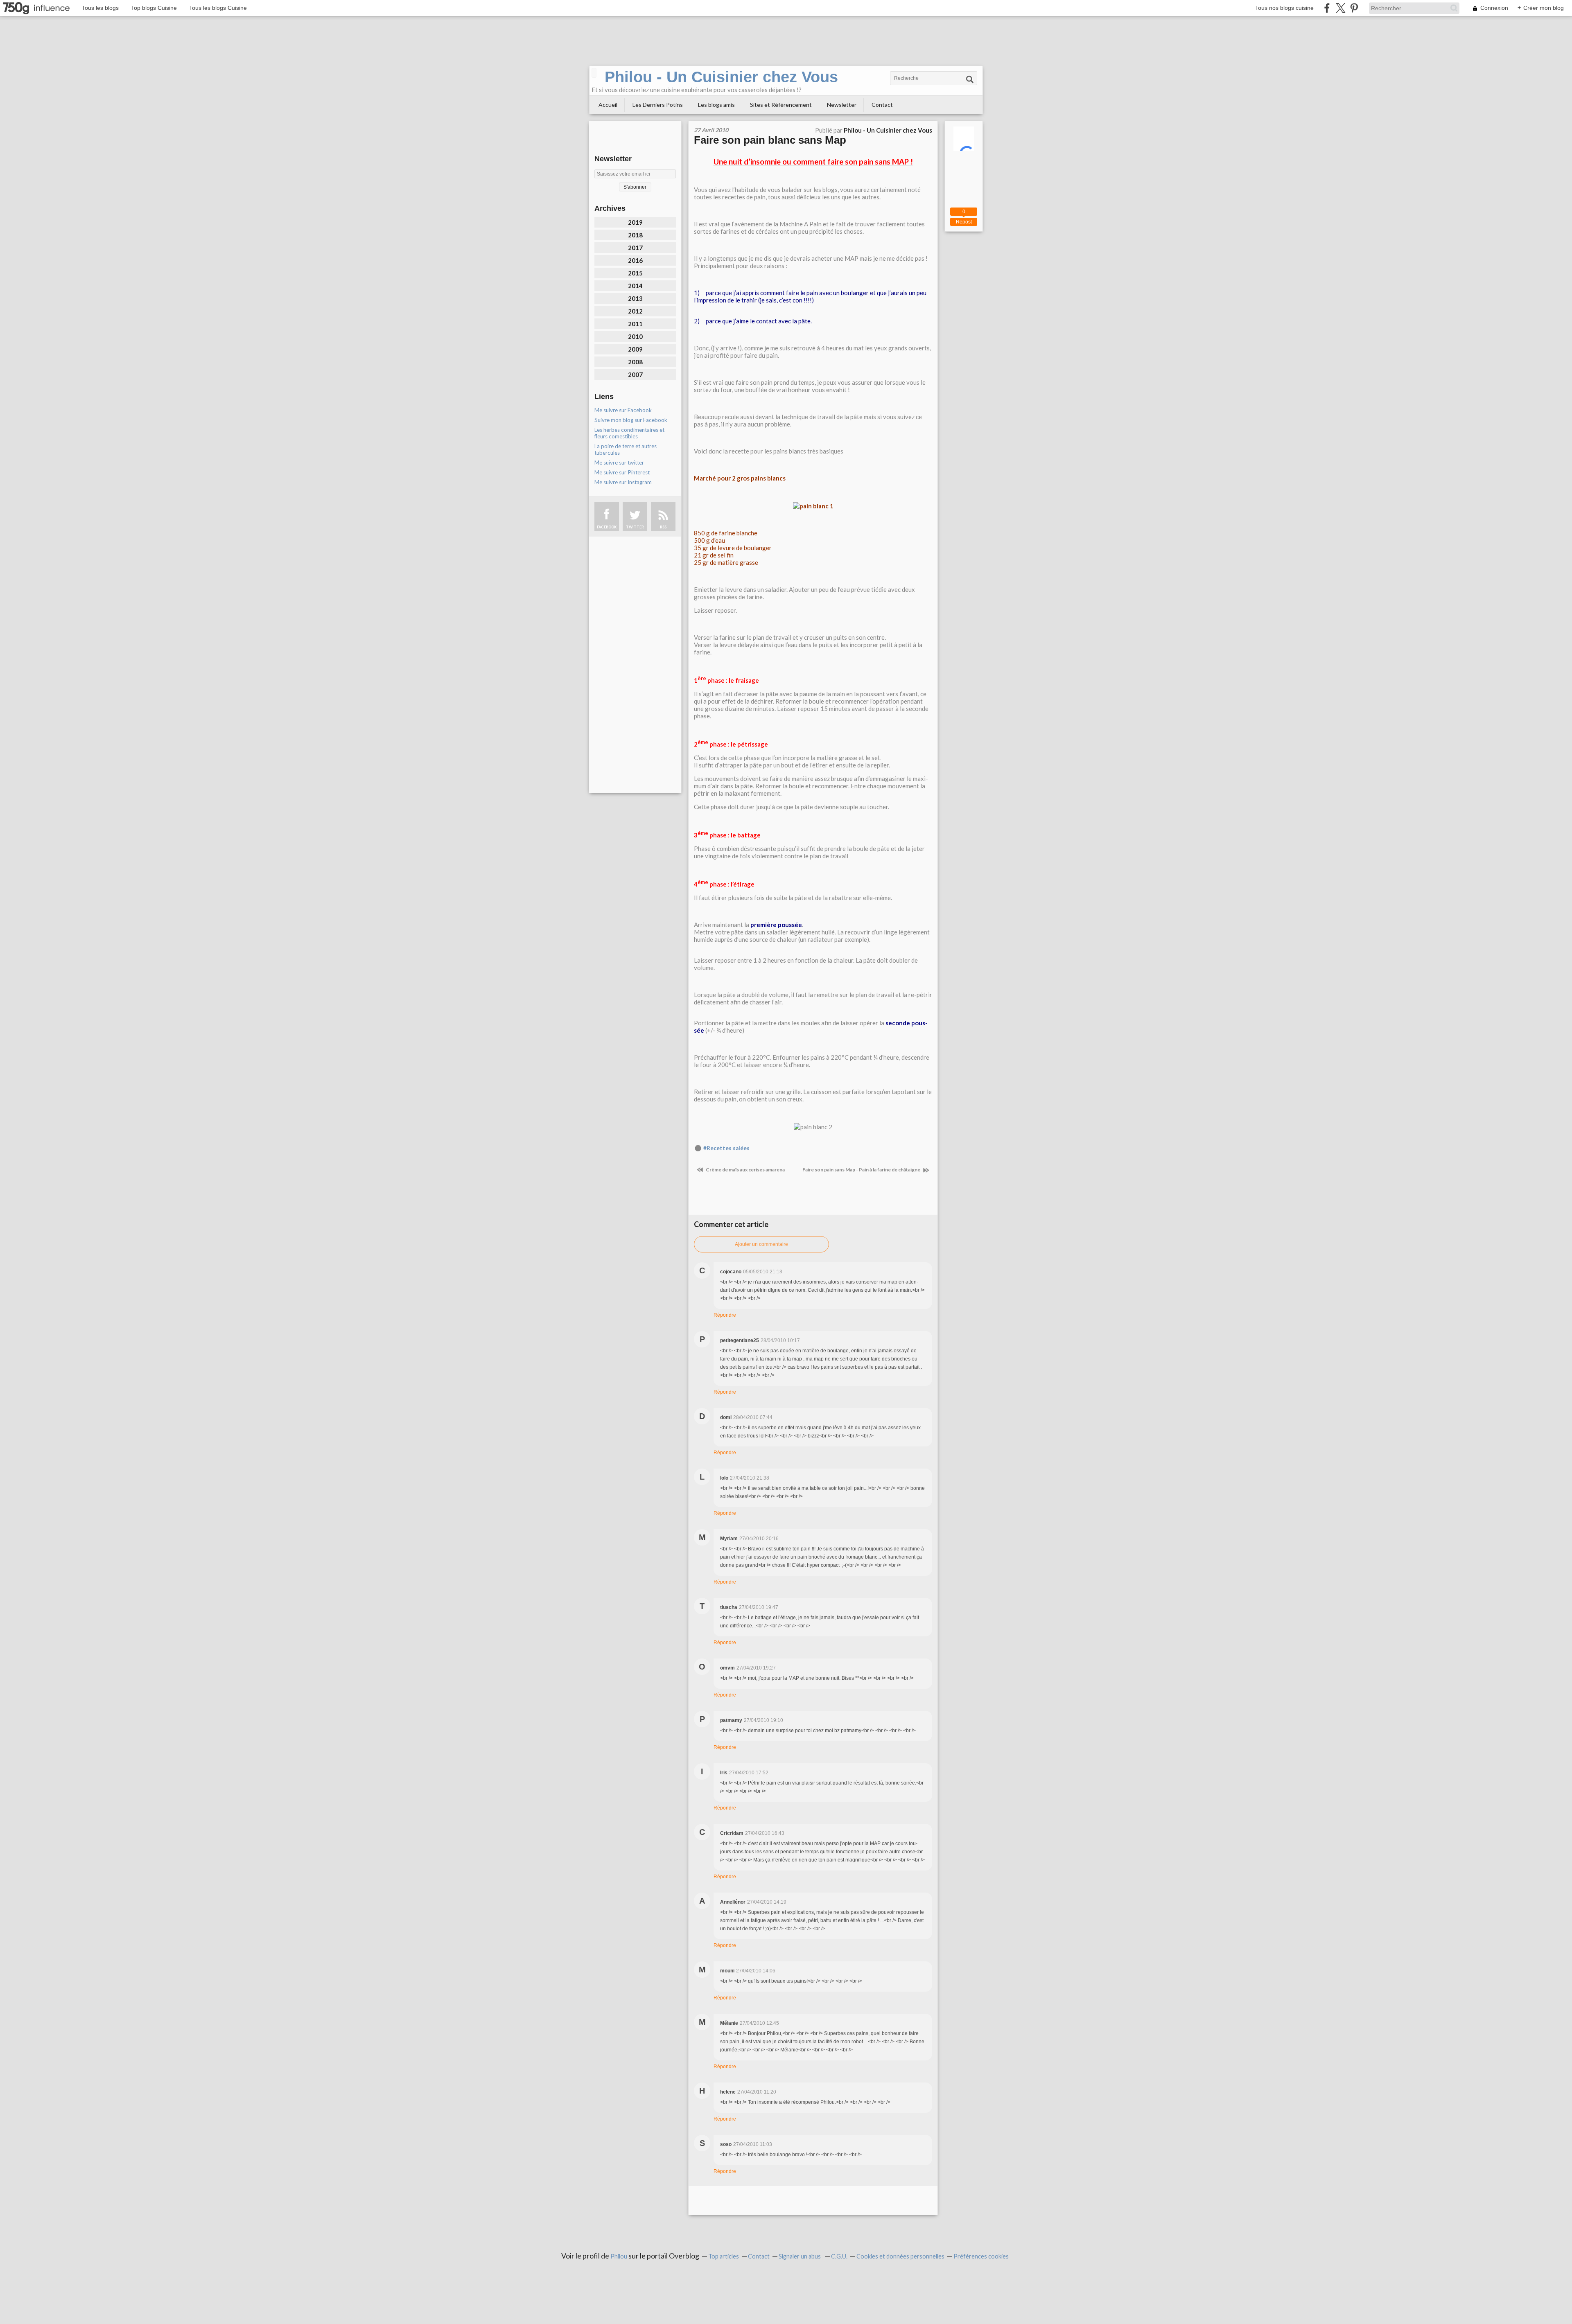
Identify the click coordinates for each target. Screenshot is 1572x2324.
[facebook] (1327, 8)
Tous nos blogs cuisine (1284, 8)
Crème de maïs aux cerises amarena (745, 1170)
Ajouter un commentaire (761, 1244)
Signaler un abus (800, 2256)
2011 (635, 324)
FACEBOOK (607, 527)
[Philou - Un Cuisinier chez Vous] (594, 73)
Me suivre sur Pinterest (622, 472)
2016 (635, 260)
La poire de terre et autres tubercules (626, 449)
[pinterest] (1354, 8)
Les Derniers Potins (658, 105)
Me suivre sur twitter (619, 463)
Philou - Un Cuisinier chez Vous (721, 77)
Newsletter (842, 105)
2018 (635, 235)
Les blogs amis (716, 105)
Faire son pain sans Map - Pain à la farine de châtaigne (862, 1170)
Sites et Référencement (781, 105)
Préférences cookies (981, 2256)
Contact (882, 105)
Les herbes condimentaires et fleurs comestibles (629, 433)
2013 (635, 298)
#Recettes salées (726, 1148)
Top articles (724, 2256)
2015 (635, 273)
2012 (635, 311)
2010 (635, 336)
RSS (663, 527)
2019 (635, 222)
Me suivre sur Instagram (623, 482)
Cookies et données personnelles (900, 2256)
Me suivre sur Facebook (623, 410)
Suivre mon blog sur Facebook (631, 420)
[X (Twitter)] (1340, 8)
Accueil (608, 105)
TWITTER (635, 527)
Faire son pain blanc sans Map (770, 140)
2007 (635, 375)
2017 (635, 248)
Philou (619, 2256)
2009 (635, 349)
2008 (635, 362)
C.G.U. (839, 2256)
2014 (635, 286)
